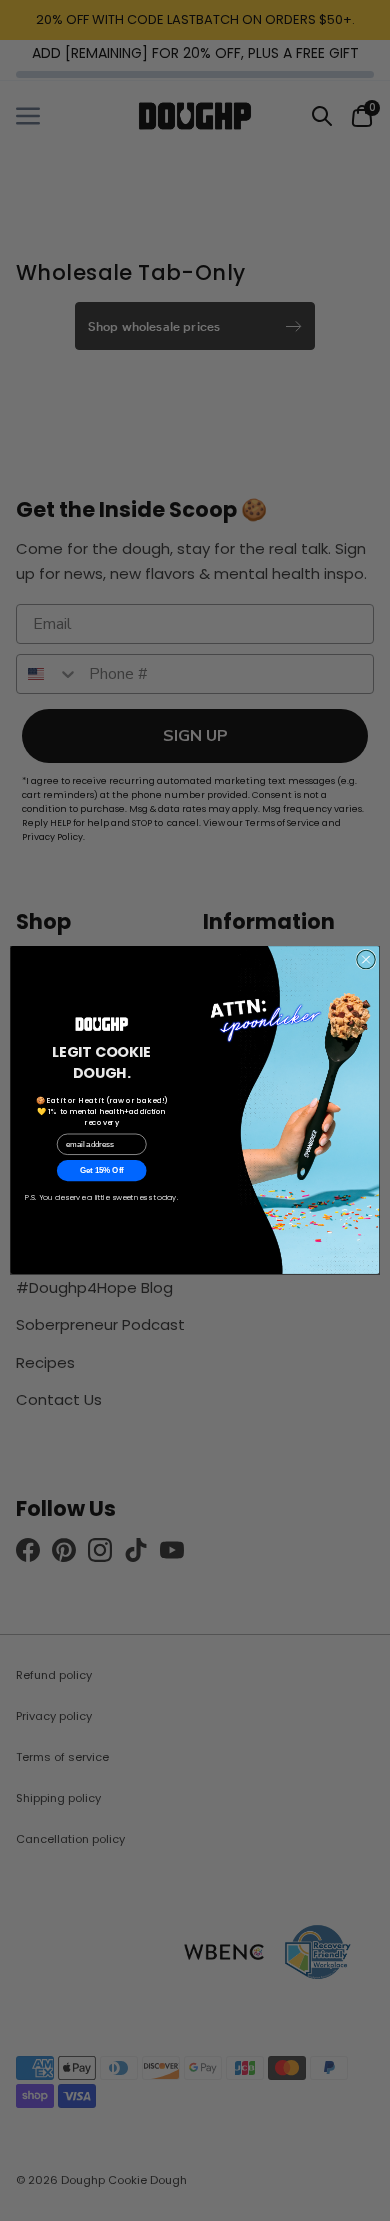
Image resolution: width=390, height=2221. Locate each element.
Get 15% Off (102, 1170)
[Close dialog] (366, 960)
